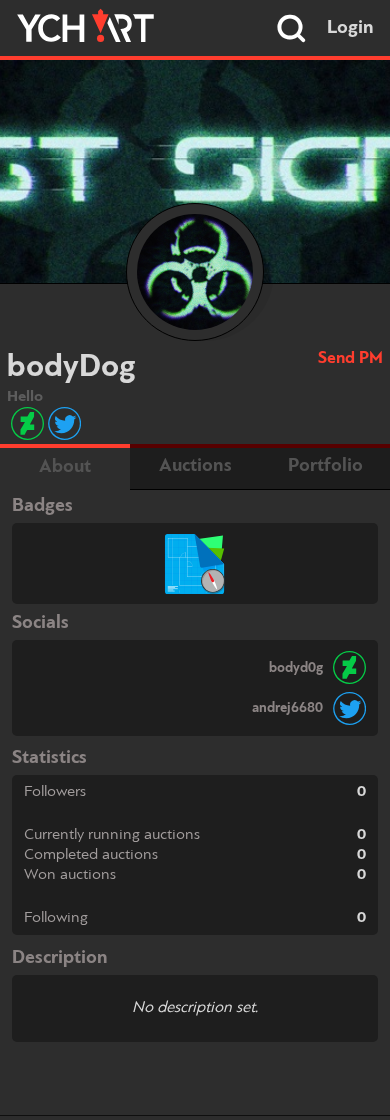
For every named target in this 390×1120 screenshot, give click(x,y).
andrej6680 (287, 708)
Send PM (350, 358)
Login (350, 28)
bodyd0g (296, 668)
